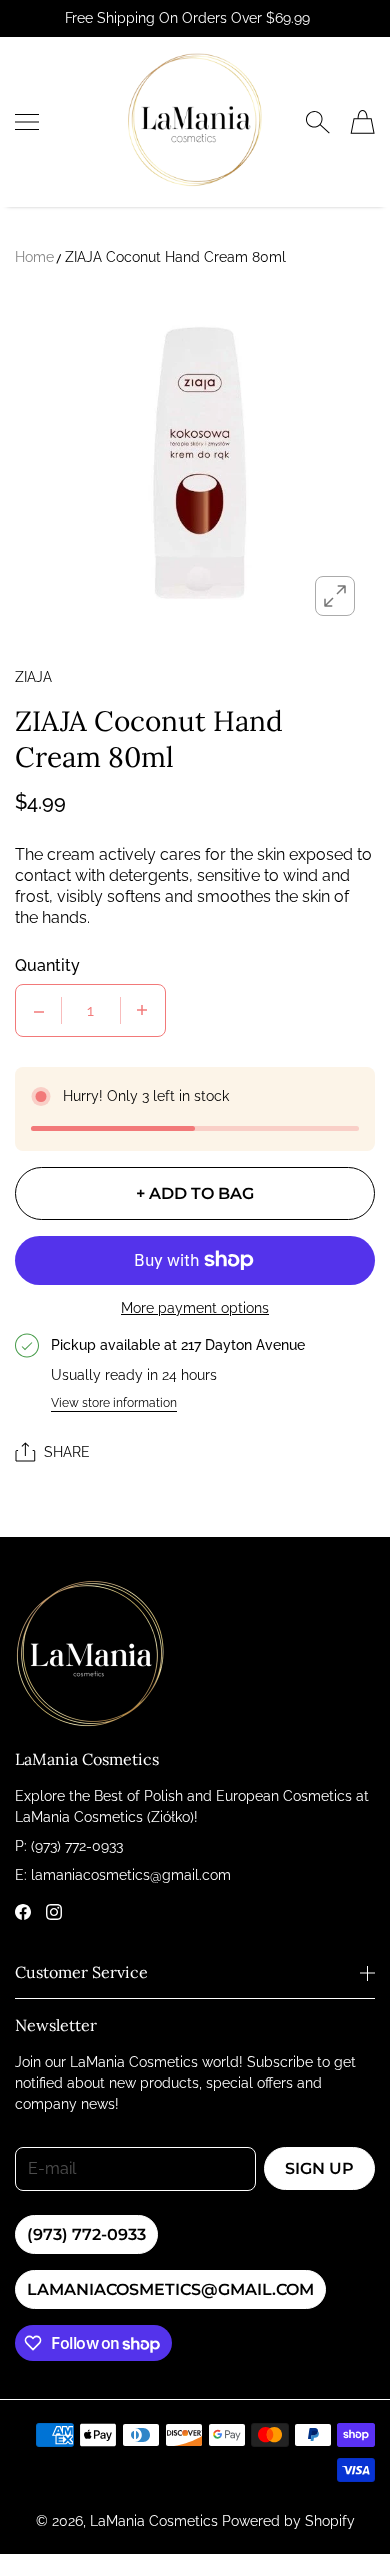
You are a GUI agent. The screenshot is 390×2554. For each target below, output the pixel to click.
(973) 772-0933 (86, 2234)
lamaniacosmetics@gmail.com (170, 2289)
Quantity (47, 966)
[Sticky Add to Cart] (345, 2504)
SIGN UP (319, 2168)
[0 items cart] (362, 122)
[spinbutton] (91, 1010)
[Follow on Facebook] (23, 1912)
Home (34, 257)
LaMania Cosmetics (154, 2521)
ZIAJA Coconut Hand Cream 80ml (175, 257)
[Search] (317, 122)
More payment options (195, 1308)
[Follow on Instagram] (54, 1912)
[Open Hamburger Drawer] (27, 122)
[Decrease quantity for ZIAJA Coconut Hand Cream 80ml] (39, 1010)
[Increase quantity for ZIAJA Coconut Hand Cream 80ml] (142, 1010)
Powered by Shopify (288, 2521)
